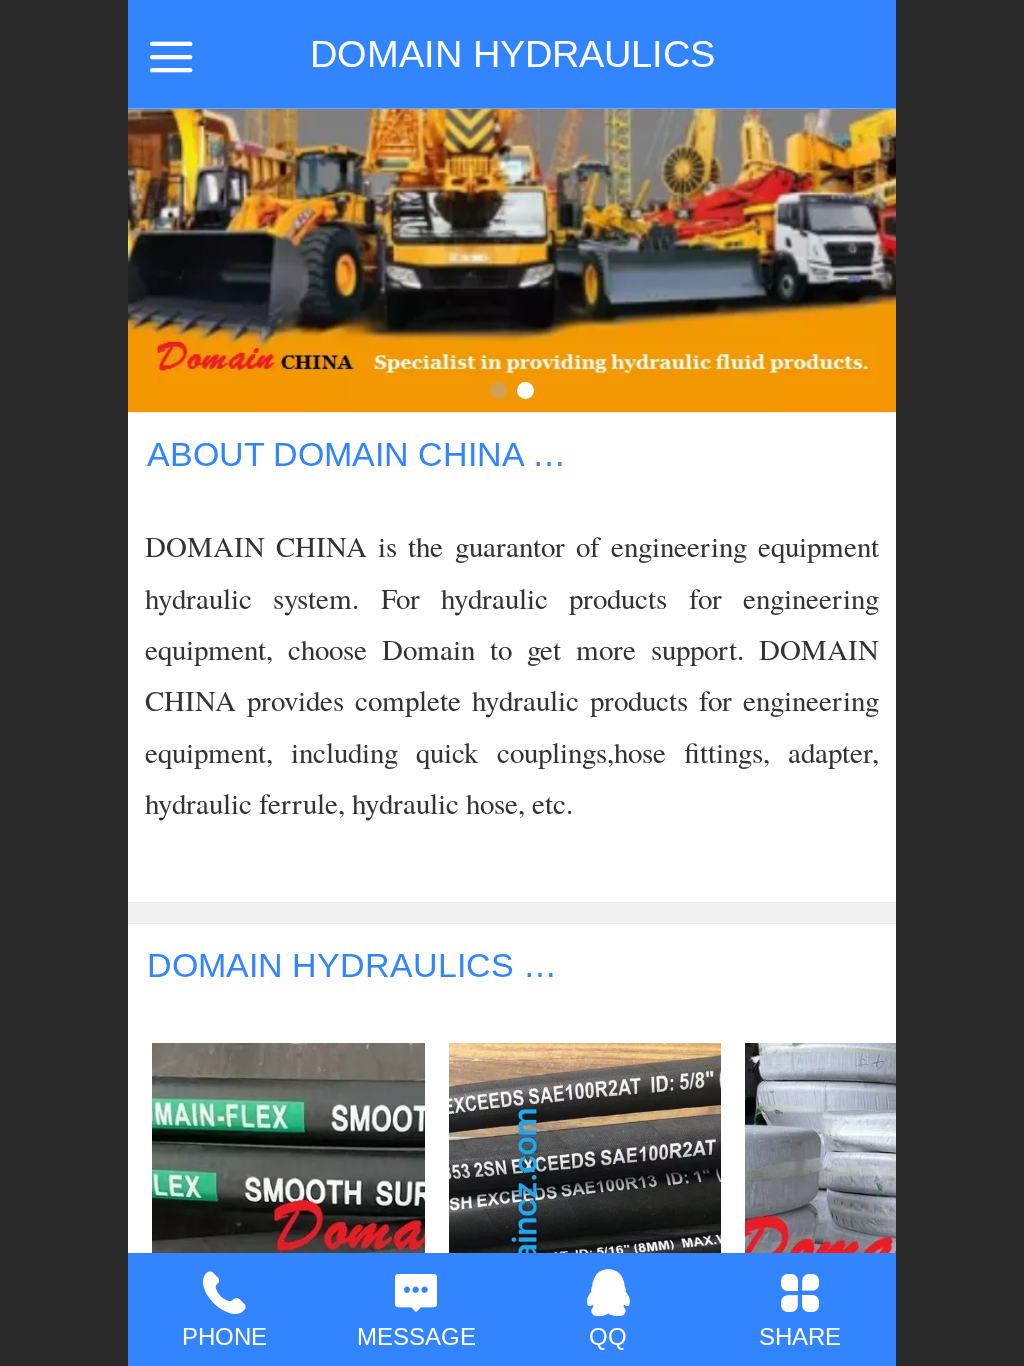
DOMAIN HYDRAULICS (512, 53)
